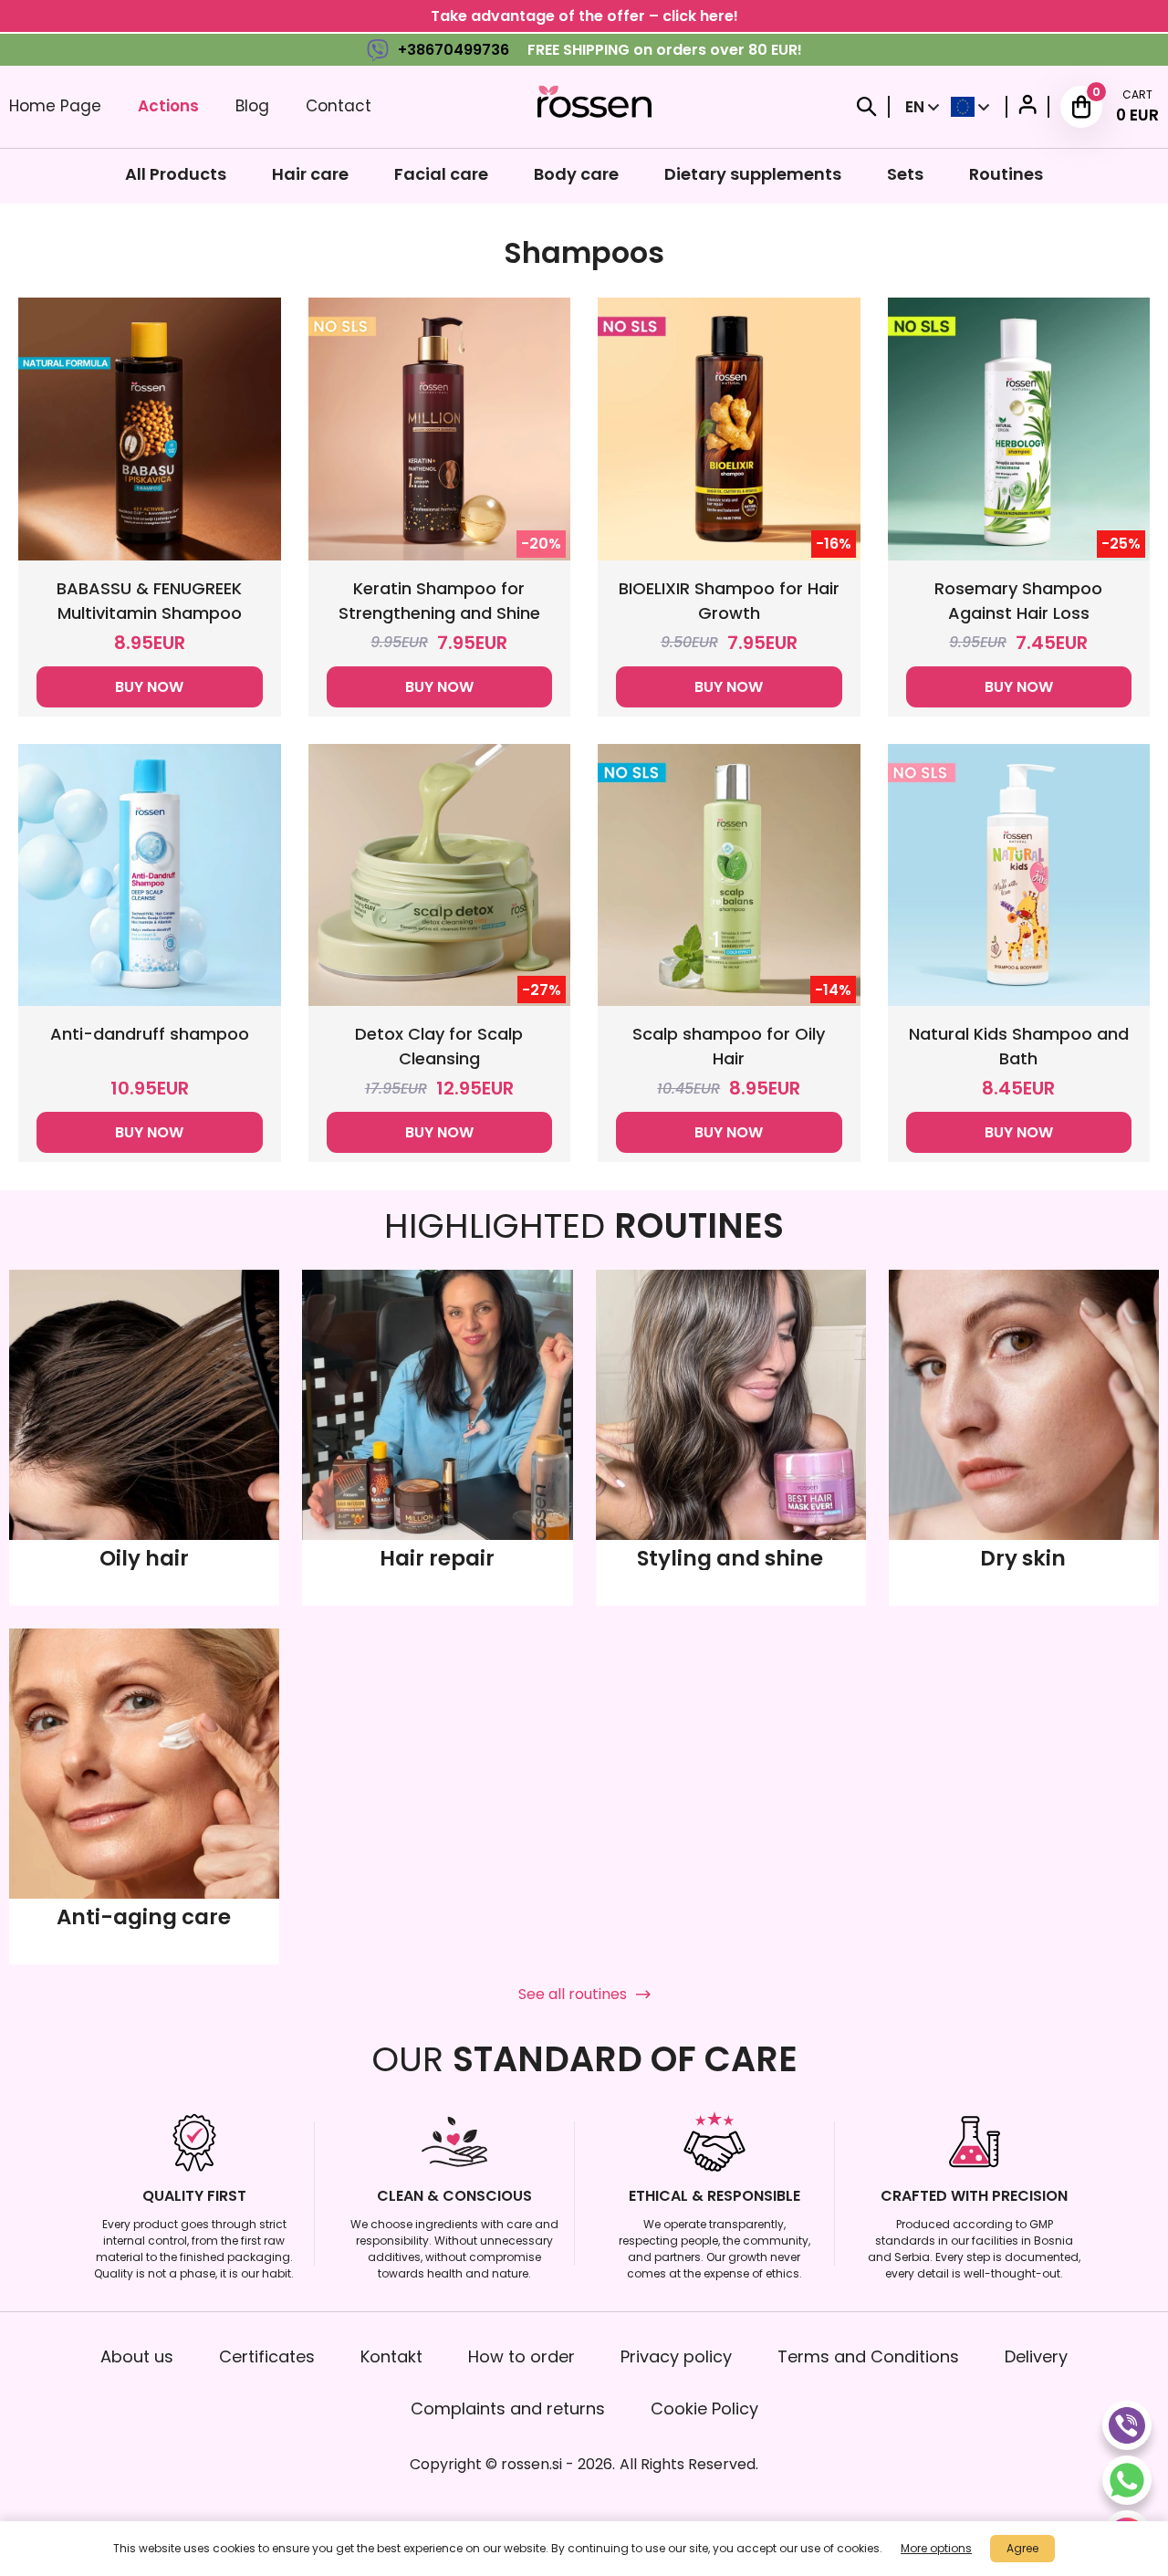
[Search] (867, 107)
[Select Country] (970, 107)
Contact (339, 106)
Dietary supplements (753, 174)
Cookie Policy (704, 2408)
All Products (176, 174)
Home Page (55, 106)
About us (137, 2356)
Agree (1022, 2548)
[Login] (1027, 107)
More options (936, 2548)
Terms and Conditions (868, 2356)
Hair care (310, 174)
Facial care (441, 174)
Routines (1006, 174)
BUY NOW (149, 687)
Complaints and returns (508, 2408)
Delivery (1036, 2356)
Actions (168, 106)
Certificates (267, 2356)
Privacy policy (676, 2356)
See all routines (573, 1994)
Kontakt (391, 2356)
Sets (905, 174)
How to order (521, 2356)
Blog (252, 106)
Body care (576, 174)
